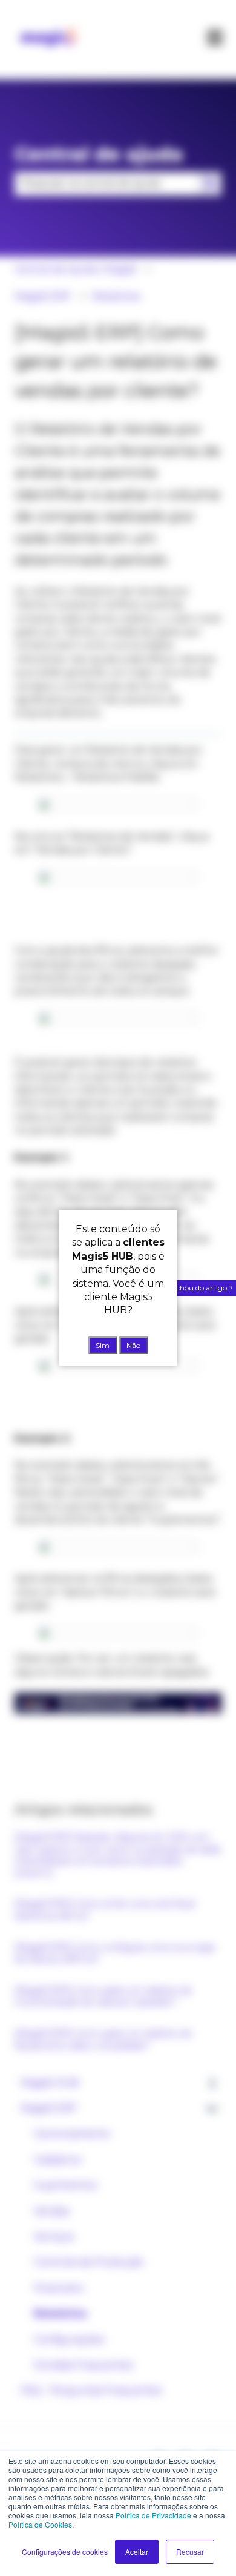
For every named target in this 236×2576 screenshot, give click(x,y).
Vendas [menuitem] (51, 2211)
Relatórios (116, 296)
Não (133, 1345)
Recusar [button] (190, 2551)
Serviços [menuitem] (54, 2237)
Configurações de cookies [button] (65, 2551)
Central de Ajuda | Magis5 (76, 269)
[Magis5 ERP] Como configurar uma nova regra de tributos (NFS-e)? (115, 1953)
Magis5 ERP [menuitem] (49, 2108)
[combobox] (107, 183)
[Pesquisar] (210, 183)
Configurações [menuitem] (69, 2340)
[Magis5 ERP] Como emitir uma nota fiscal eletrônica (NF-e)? (105, 1910)
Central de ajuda (99, 154)
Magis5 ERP (43, 296)
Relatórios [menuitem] (60, 2313)
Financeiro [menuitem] (59, 2288)
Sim (103, 1345)
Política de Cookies (40, 2524)
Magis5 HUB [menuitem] (50, 2083)
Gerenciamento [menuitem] (72, 2134)
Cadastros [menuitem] (57, 2160)
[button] (212, 2084)
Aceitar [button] (137, 2551)
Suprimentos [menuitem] (65, 2185)
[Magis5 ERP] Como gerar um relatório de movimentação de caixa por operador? (103, 1996)
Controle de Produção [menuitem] (89, 2262)
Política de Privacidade (153, 2515)
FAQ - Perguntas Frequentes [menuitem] (91, 2390)
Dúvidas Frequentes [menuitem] (83, 2365)
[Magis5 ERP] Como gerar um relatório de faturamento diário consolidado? (103, 2039)
